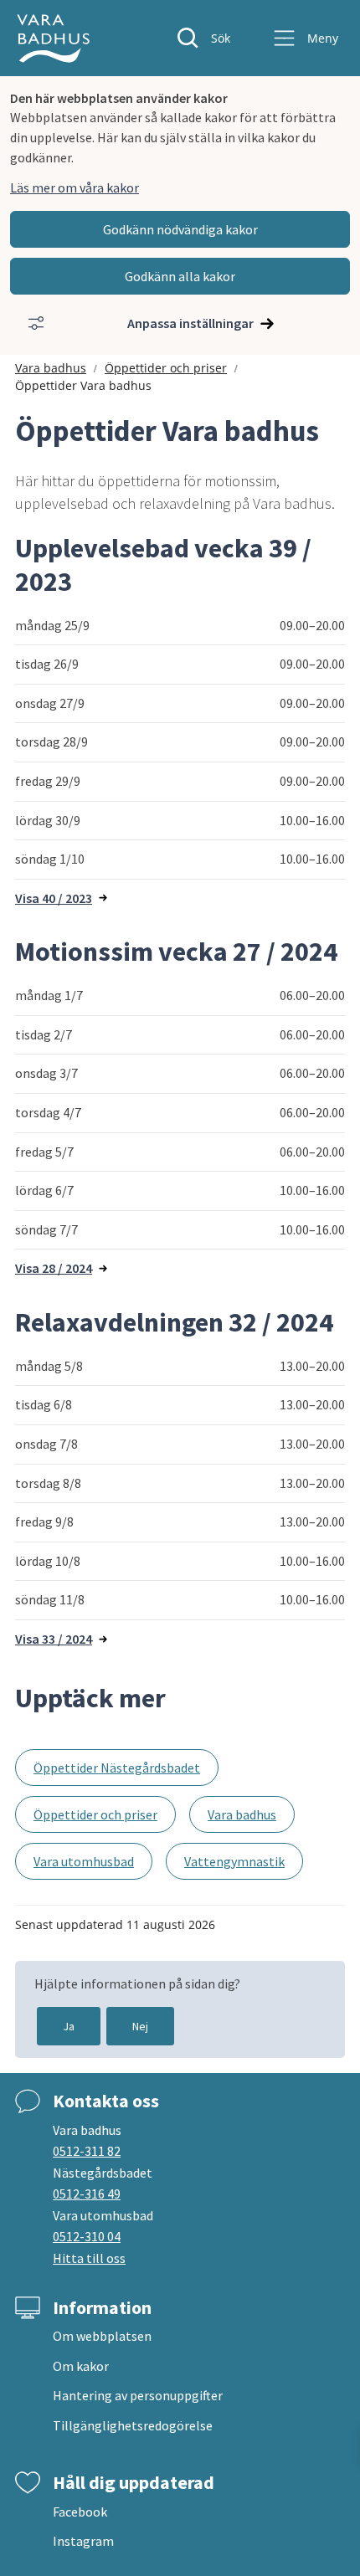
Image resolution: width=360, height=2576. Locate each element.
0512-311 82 (87, 2151)
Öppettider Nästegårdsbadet (117, 1768)
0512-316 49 (87, 2194)
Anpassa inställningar (190, 323)
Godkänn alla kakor (180, 276)
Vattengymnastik (234, 1861)
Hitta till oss (89, 2258)
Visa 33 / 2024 (54, 1639)
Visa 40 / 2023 (54, 898)
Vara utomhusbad (84, 1861)
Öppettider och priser (166, 368)
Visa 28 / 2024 (54, 1268)
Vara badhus (51, 368)
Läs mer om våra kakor (75, 187)
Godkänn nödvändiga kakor (180, 229)
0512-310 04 (87, 2236)
